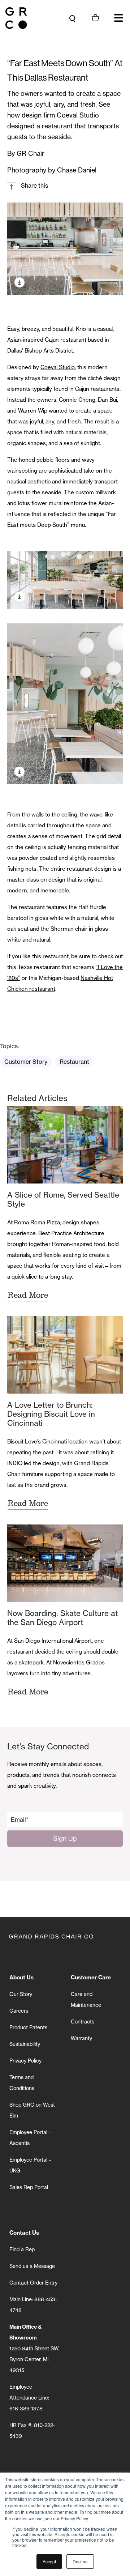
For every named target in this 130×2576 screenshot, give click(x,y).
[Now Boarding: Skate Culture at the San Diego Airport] (65, 1563)
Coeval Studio (58, 367)
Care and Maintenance (86, 1999)
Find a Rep (22, 2249)
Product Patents (28, 2027)
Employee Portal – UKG (30, 2165)
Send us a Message (32, 2266)
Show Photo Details (19, 282)
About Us (21, 1977)
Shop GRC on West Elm (32, 2110)
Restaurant (74, 1062)
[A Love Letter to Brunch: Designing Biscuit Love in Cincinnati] (65, 1355)
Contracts (83, 2021)
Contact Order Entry (33, 2283)
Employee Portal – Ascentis (30, 2138)
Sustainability (25, 2044)
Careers (19, 2011)
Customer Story (26, 1062)
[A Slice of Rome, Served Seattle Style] (65, 1145)
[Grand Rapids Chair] (16, 18)
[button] (118, 18)
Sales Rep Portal (29, 2187)
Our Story (21, 1994)
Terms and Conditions (22, 2083)
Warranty (81, 2038)
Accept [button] (49, 2561)
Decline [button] (80, 2561)
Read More (28, 1295)
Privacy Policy (25, 2061)
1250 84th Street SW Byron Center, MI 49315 (34, 2348)
